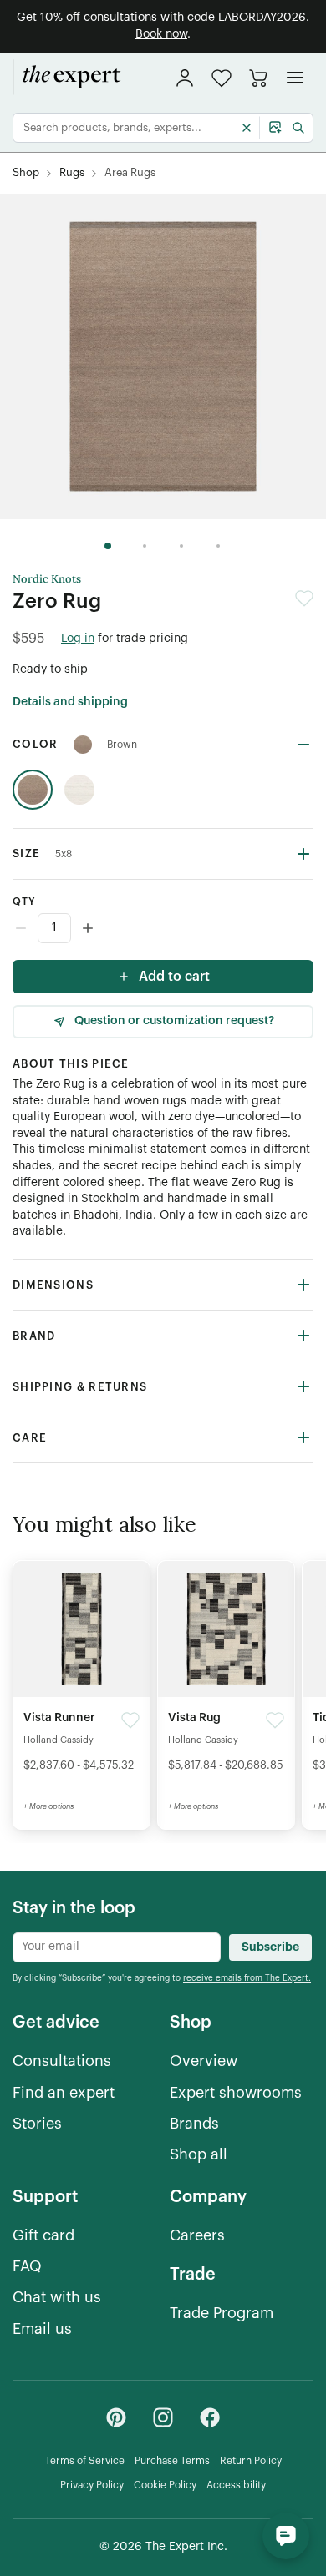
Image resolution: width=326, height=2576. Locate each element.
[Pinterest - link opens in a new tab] (116, 2417)
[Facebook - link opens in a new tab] (210, 2417)
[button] (222, 78)
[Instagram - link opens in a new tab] (163, 2417)
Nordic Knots (47, 579)
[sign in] (185, 78)
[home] (67, 78)
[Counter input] (163, 928)
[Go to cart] (258, 78)
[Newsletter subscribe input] (117, 1947)
